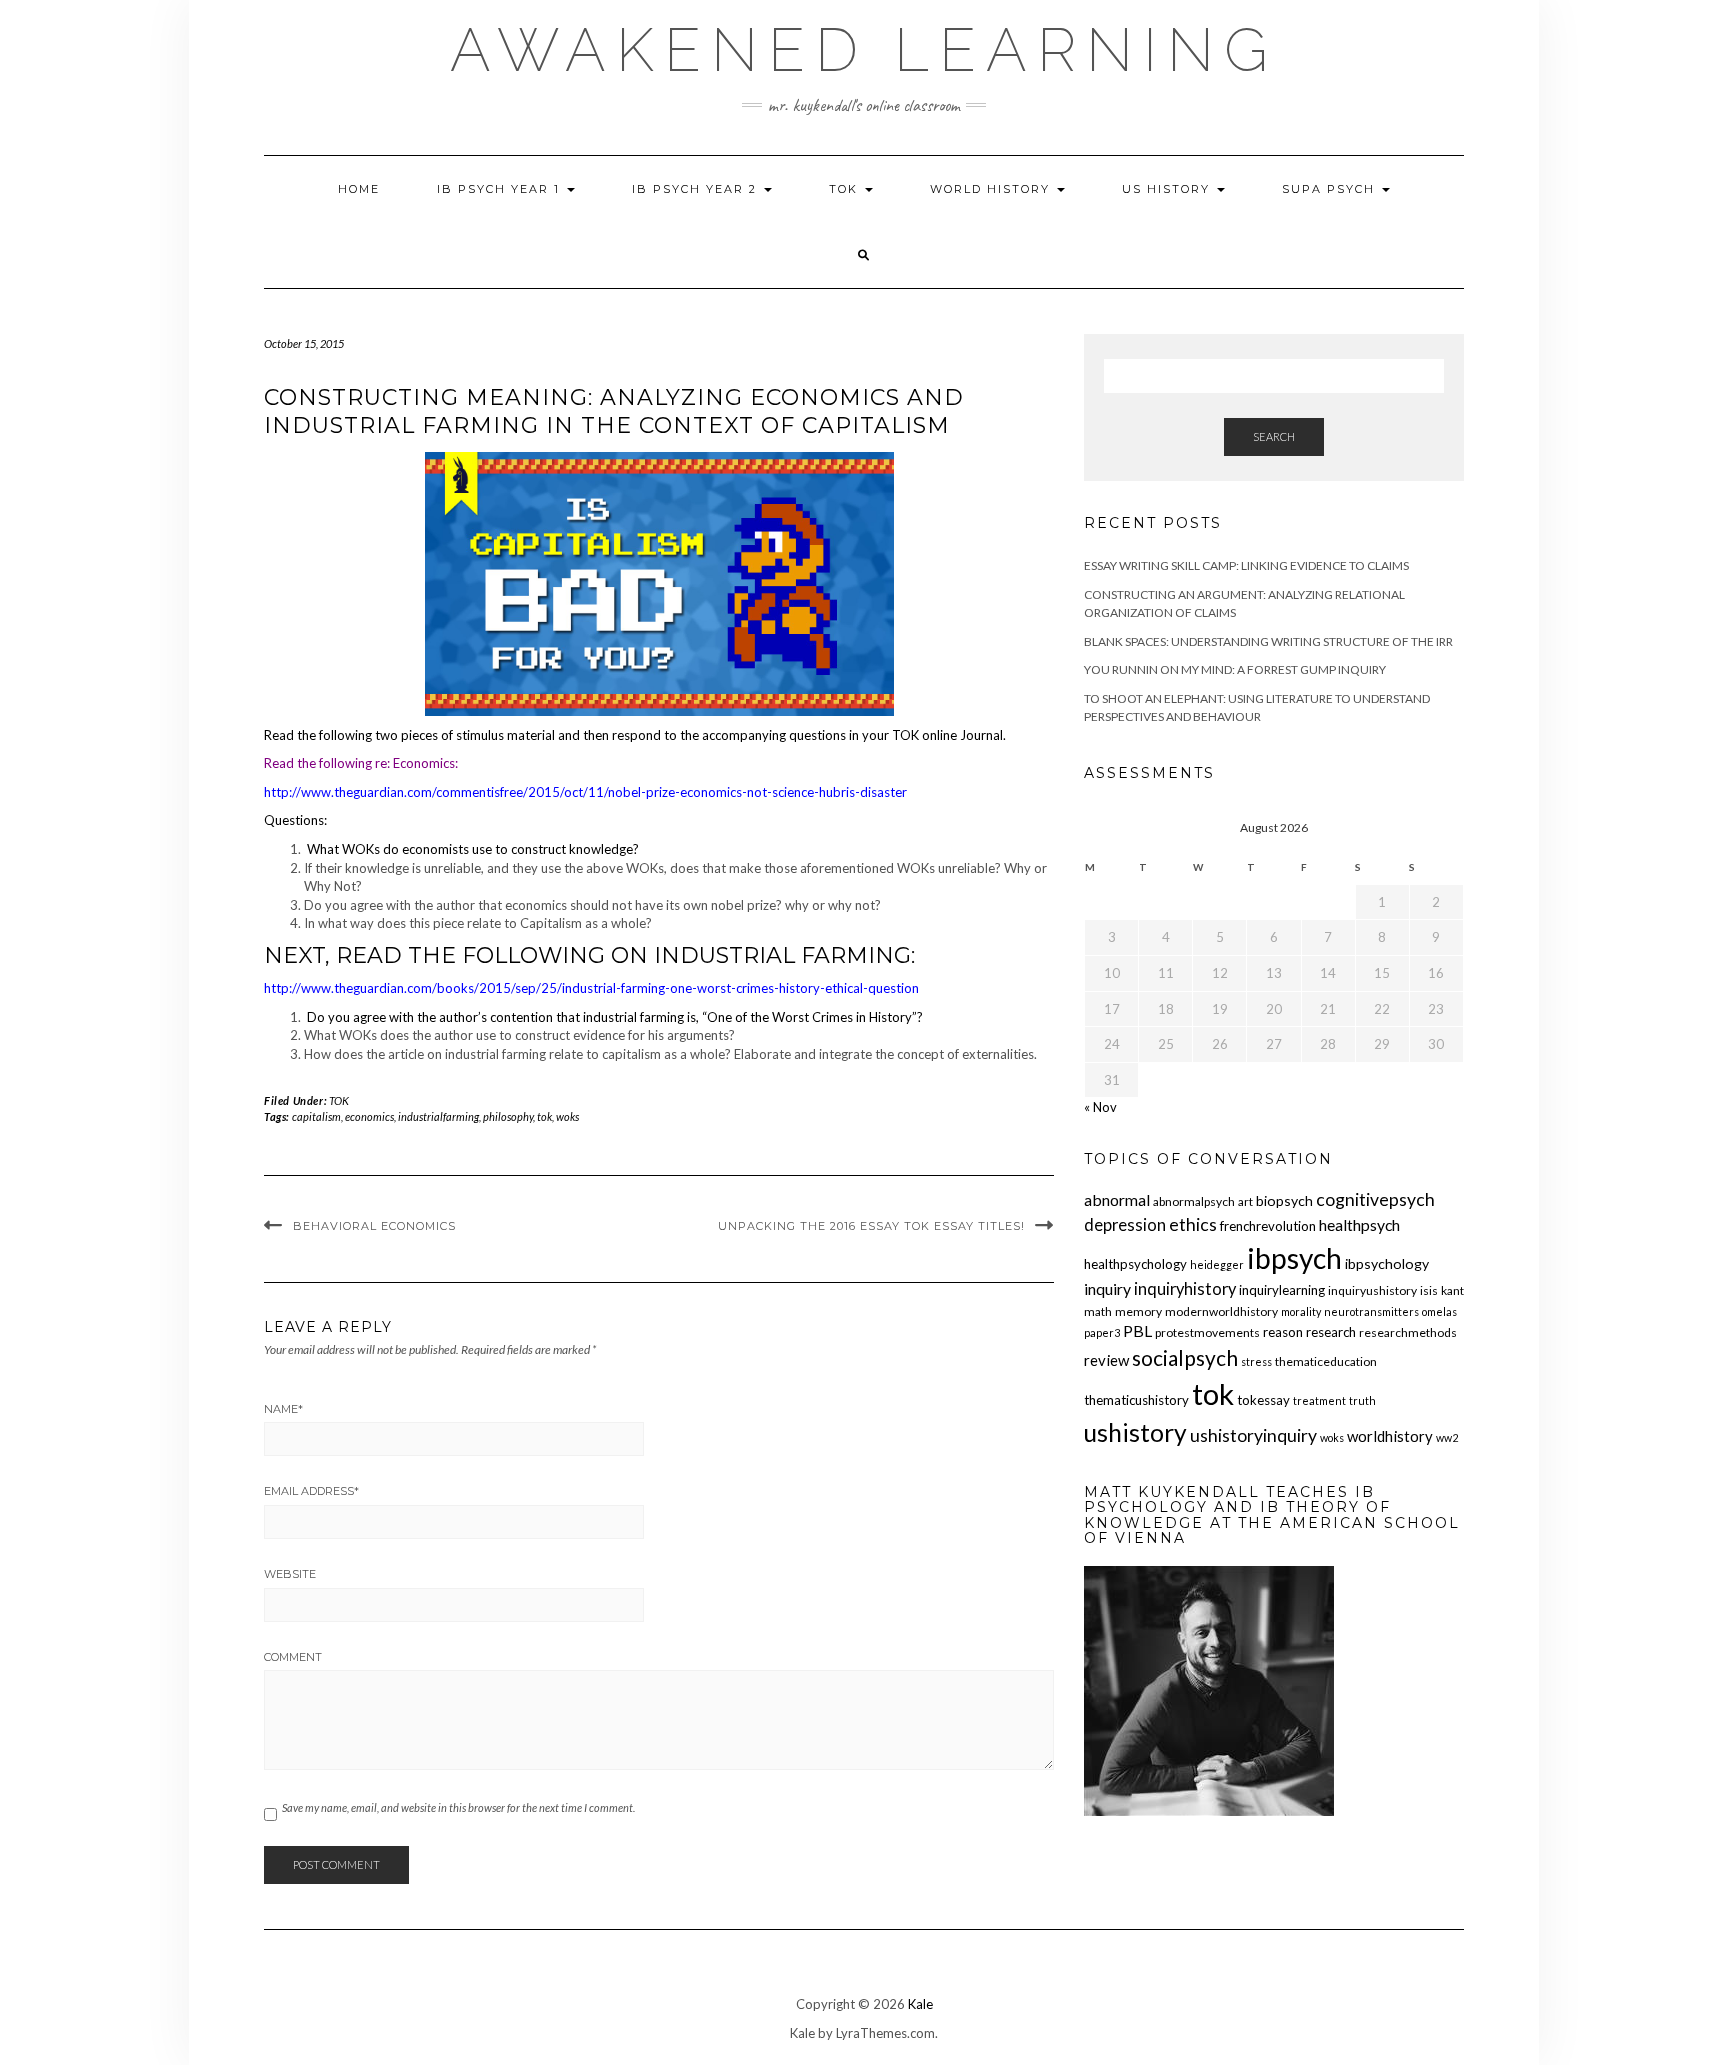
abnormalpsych (1194, 1201)
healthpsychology (1135, 1264)
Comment (293, 1657)
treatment (1319, 1400)
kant (1452, 1290)
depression (1125, 1225)
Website (290, 1574)
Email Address (311, 1491)
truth (1362, 1400)
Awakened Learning (864, 50)
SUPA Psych (1331, 189)
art (1245, 1201)
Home (359, 189)
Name (283, 1409)
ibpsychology (1387, 1263)
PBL (1137, 1330)
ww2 (1447, 1437)
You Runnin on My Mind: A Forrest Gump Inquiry (1235, 669)
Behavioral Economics (374, 1226)
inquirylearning (1282, 1290)
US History (1168, 189)
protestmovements (1207, 1332)
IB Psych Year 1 (501, 189)
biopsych (1284, 1200)
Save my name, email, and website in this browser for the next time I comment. (458, 1807)
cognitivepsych (1375, 1199)
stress (1256, 1361)
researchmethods (1408, 1332)
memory (1138, 1311)
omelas (1439, 1311)
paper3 (1102, 1332)
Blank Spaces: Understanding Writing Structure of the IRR (1268, 641)
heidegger (1217, 1264)
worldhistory (1390, 1436)
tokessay (1263, 1400)
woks (567, 1116)
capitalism (316, 1116)
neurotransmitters (1371, 1311)
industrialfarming (438, 1116)
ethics (1193, 1224)
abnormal (1117, 1199)
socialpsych (1185, 1357)
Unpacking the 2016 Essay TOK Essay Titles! (871, 1226)
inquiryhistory (1185, 1289)
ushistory (1135, 1432)
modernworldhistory (1221, 1311)
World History (992, 189)
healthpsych (1359, 1224)
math (1098, 1311)
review (1106, 1360)
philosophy (508, 1116)
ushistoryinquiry (1253, 1435)
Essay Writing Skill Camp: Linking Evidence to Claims (1246, 565)
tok (544, 1116)
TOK (846, 189)
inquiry (1107, 1288)
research (1331, 1332)
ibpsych (1294, 1258)
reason (1283, 1332)
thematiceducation (1326, 1361)
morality (1301, 1311)
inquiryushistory (1372, 1290)
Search (1274, 436)
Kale (920, 2004)
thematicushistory (1136, 1400)
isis (1429, 1290)
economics (369, 1116)
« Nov (1100, 1107)
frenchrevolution (1268, 1226)
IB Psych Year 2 (697, 189)
